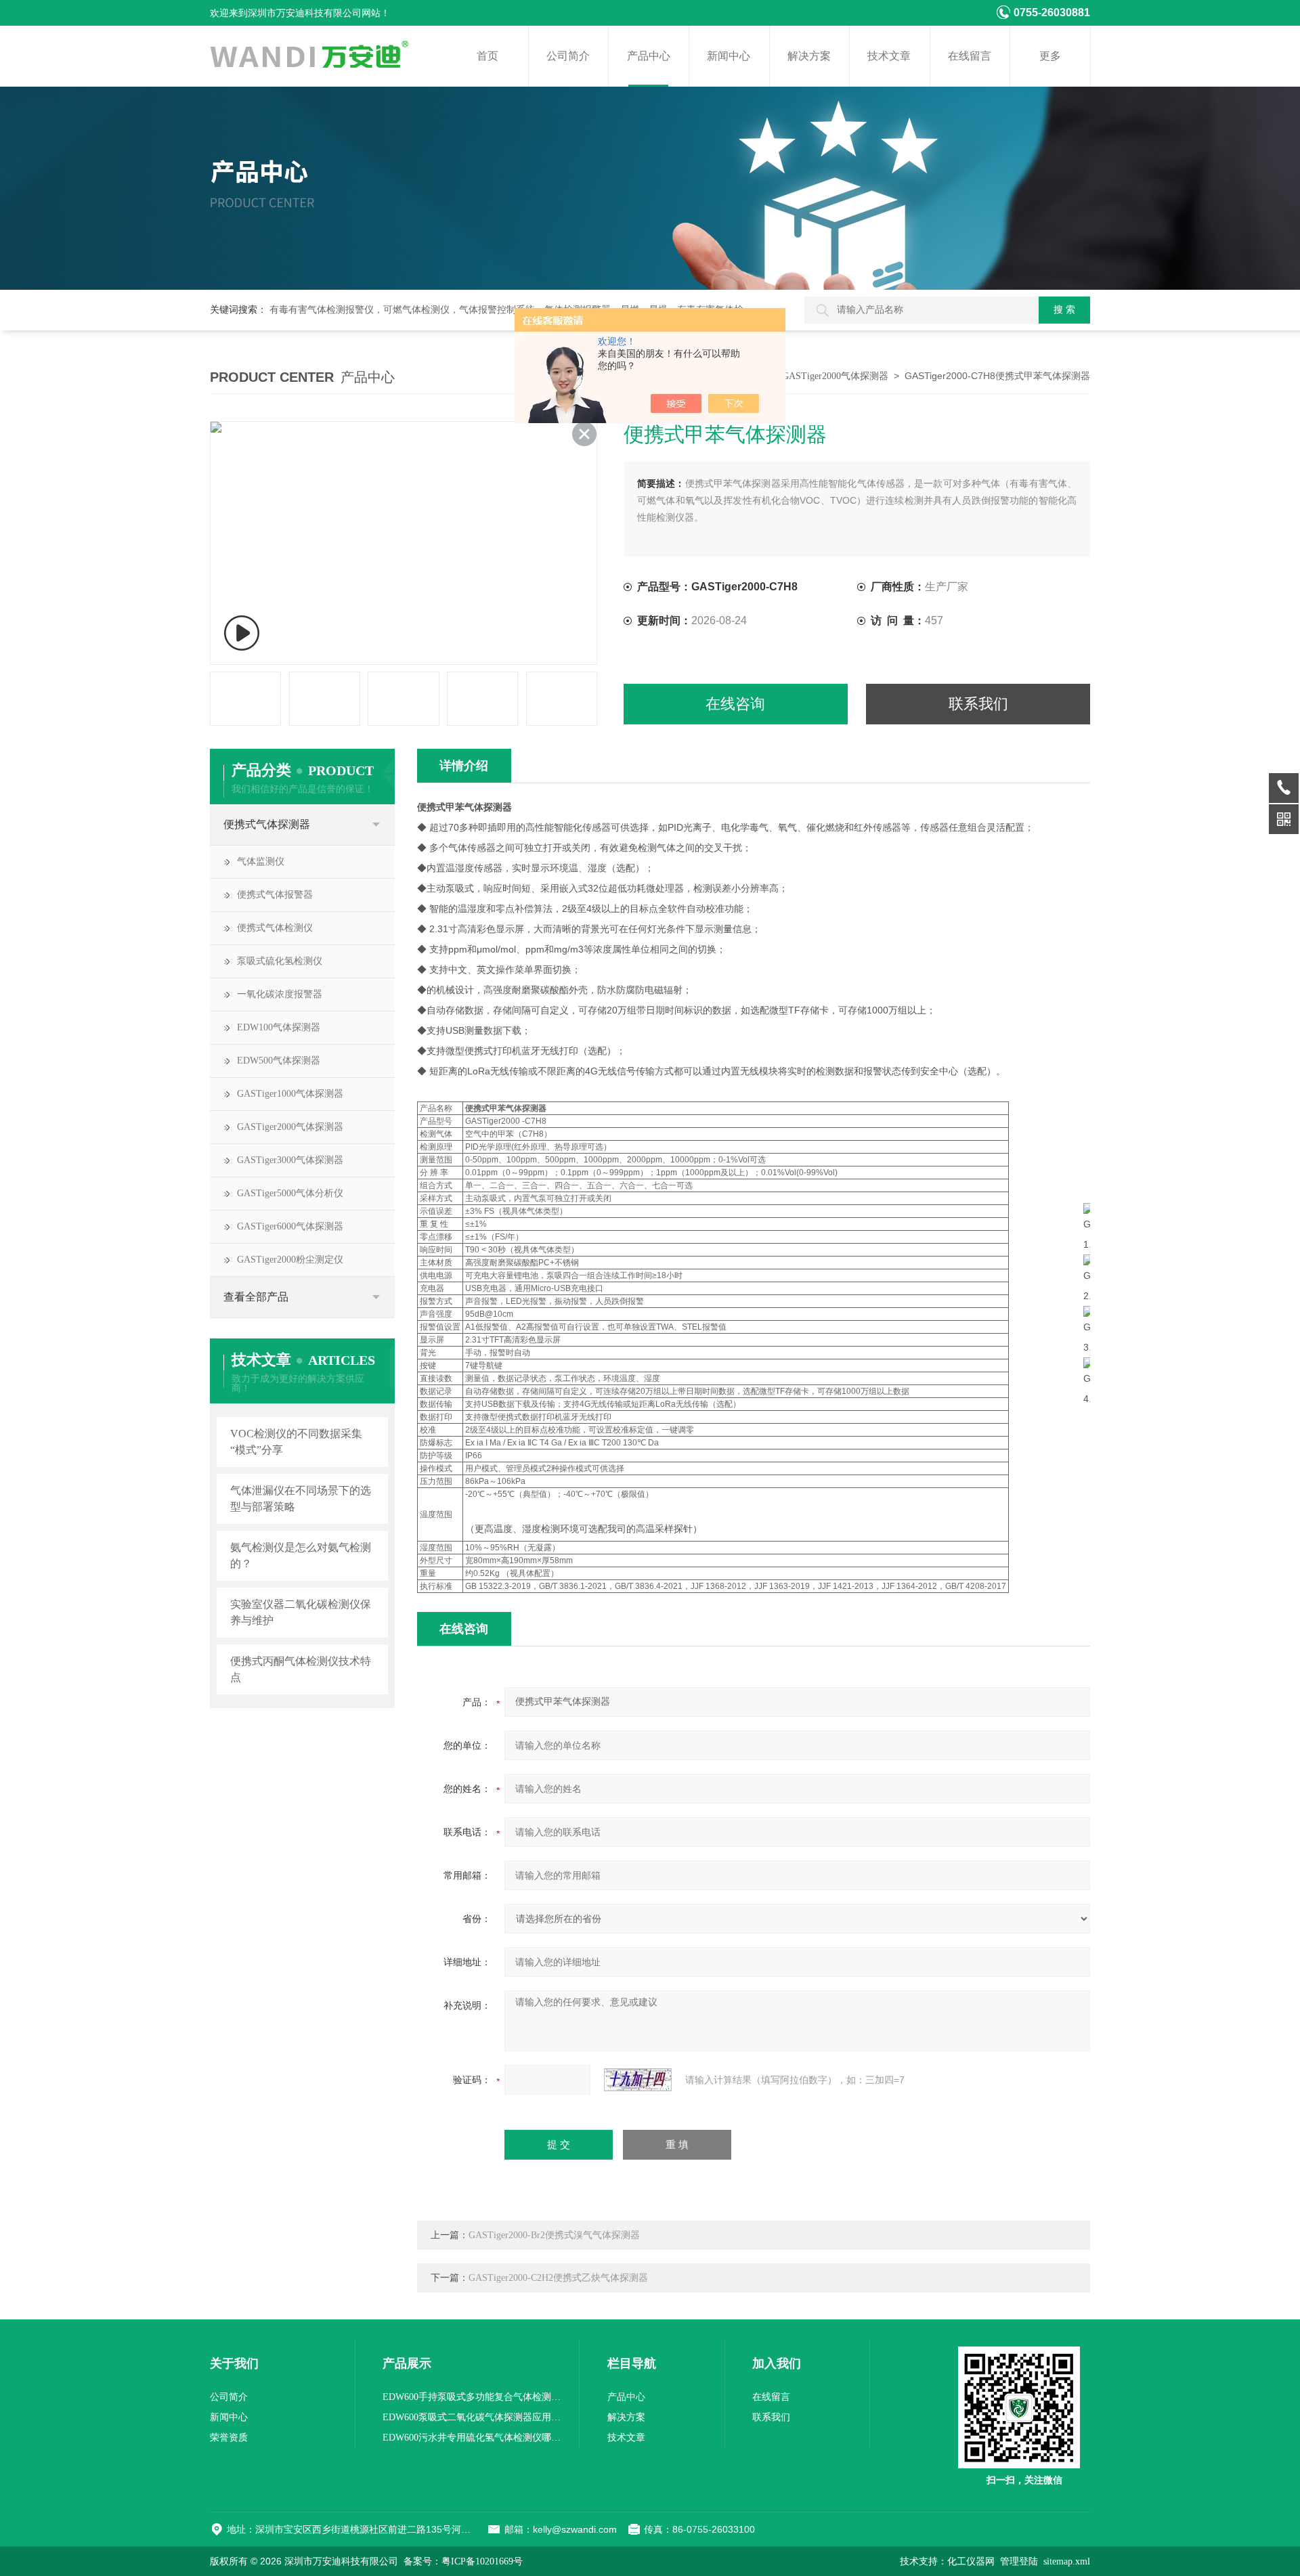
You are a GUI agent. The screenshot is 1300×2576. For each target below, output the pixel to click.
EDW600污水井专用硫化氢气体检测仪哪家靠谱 (474, 2438)
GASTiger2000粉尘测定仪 (290, 1260)
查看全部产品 (256, 1297)
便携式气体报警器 (275, 895)
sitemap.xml (1067, 2561)
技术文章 (889, 56)
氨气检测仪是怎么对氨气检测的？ (301, 1555)
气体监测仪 (261, 861)
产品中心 (649, 56)
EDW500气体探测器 (279, 1061)
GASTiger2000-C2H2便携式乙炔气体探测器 (558, 2278)
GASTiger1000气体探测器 (290, 1094)
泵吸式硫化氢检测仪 (280, 961)
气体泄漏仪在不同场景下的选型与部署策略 (301, 1499)
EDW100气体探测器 (279, 1027)
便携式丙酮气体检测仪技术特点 (301, 1669)
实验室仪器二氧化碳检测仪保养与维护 (301, 1612)
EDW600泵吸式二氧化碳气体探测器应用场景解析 (474, 2417)
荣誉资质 (229, 2438)
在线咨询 (735, 704)
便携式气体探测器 (267, 824)
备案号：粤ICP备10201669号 (463, 2561)
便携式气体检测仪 (275, 928)
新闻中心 (729, 56)
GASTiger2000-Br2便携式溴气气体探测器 (554, 2235)
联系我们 (978, 704)
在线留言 (970, 56)
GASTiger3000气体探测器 (290, 1160)
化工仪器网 (971, 2561)
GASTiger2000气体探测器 (835, 376)
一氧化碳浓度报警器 (280, 994)
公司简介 (568, 56)
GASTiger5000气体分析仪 (290, 1193)
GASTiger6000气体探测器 (290, 1226)
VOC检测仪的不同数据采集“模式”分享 (296, 1442)
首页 (487, 56)
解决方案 (809, 56)
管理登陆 (1019, 2561)
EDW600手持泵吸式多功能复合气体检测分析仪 (474, 2397)
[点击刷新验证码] (638, 2080)
